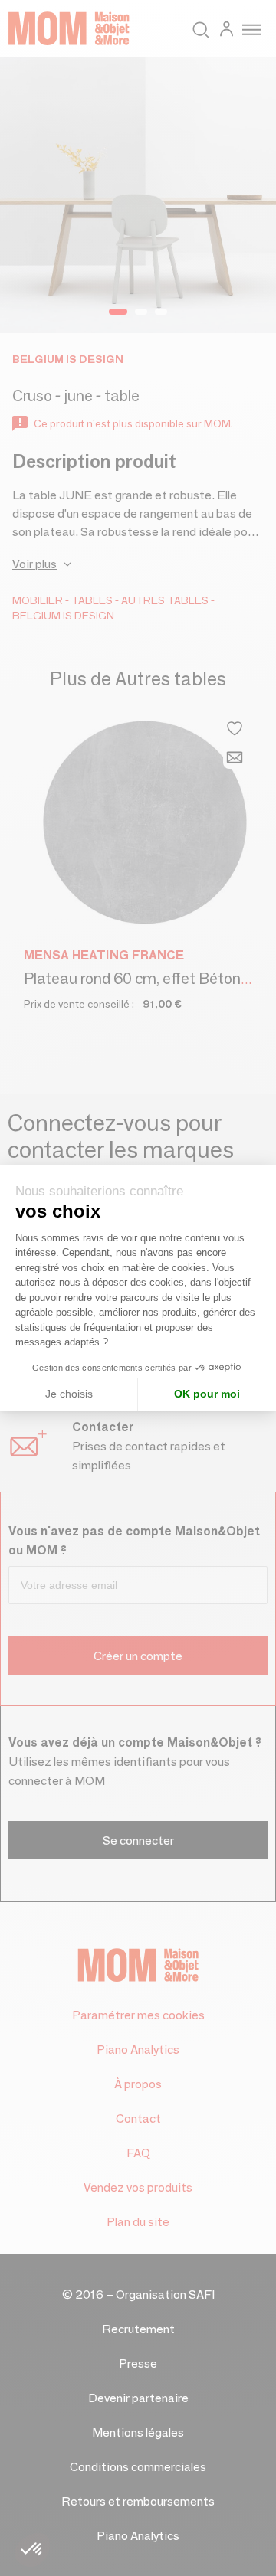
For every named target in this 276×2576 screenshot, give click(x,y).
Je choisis (69, 1394)
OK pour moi (207, 1394)
